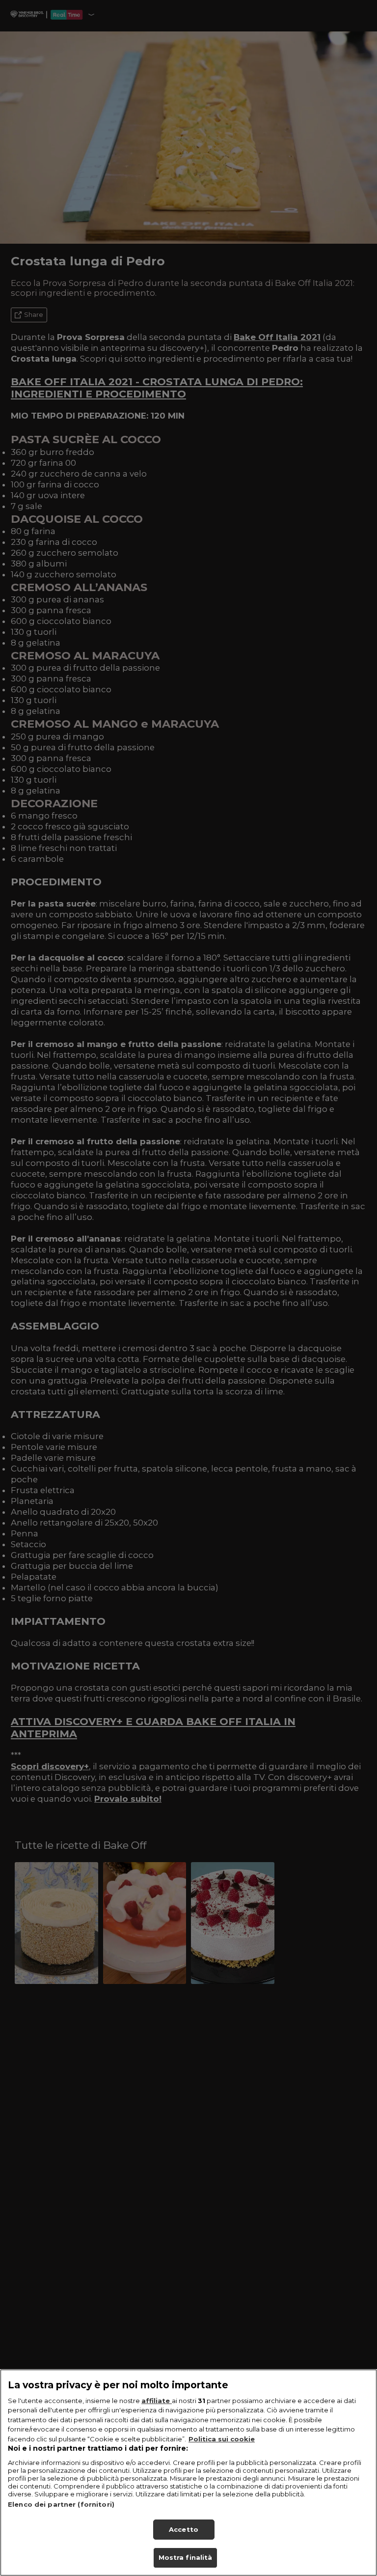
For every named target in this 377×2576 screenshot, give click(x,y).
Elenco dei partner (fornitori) (61, 2504)
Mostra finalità (186, 2557)
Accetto (184, 2529)
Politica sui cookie (222, 2439)
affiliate (157, 2401)
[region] (188, 2473)
